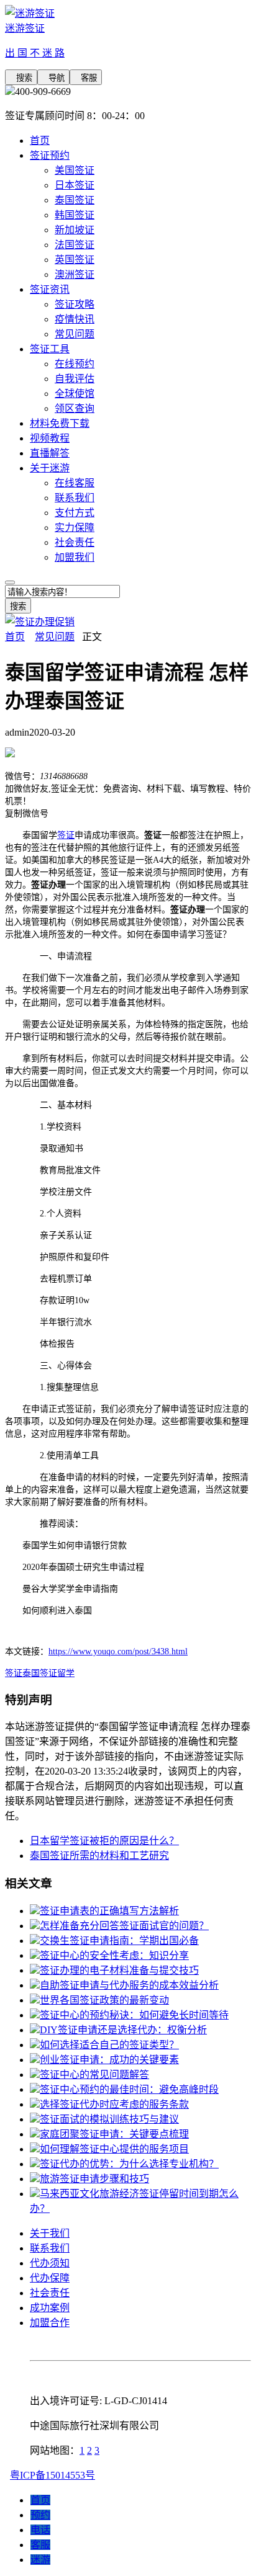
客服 (86, 78)
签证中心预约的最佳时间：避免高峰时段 (129, 2089)
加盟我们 (75, 557)
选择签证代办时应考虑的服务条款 (114, 2104)
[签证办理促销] (40, 622)
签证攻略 (75, 304)
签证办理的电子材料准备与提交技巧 (119, 1970)
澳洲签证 (75, 274)
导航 (53, 78)
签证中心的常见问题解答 (94, 2075)
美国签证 (75, 170)
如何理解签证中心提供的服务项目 (114, 2149)
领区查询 (75, 408)
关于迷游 (50, 468)
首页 (40, 140)
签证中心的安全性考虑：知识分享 (114, 1955)
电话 (40, 2530)
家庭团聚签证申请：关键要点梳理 (114, 2134)
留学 (66, 1673)
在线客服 (75, 483)
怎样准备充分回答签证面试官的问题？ (124, 1926)
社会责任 (75, 542)
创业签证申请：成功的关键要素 (109, 2060)
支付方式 (75, 513)
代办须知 (50, 2263)
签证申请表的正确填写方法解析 (109, 1911)
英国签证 (75, 260)
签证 (66, 835)
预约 (40, 2515)
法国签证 (75, 245)
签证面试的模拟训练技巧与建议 (109, 2119)
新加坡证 (75, 230)
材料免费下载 (60, 423)
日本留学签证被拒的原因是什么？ (104, 1841)
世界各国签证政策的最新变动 (104, 2000)
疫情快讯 (75, 319)
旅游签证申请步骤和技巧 (94, 2179)
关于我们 (50, 2233)
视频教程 (50, 438)
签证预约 (50, 155)
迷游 (40, 2560)
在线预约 (75, 364)
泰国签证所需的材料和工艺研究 (99, 1856)
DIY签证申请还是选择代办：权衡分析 (123, 2030)
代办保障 (50, 2278)
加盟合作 (50, 2323)
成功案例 (50, 2308)
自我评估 (75, 379)
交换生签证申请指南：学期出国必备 (119, 1941)
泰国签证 (75, 200)
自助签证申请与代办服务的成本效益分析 (129, 1985)
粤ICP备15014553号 (53, 2475)
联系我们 (75, 498)
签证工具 (50, 349)
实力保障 (75, 528)
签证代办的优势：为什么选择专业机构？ (129, 2164)
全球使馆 (75, 394)
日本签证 (75, 185)
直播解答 (50, 453)
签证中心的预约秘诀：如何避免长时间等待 (134, 2015)
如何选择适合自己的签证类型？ (109, 2045)
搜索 (21, 78)
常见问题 (75, 334)
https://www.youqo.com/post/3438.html (118, 1651)
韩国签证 (75, 215)
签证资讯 (50, 289)
